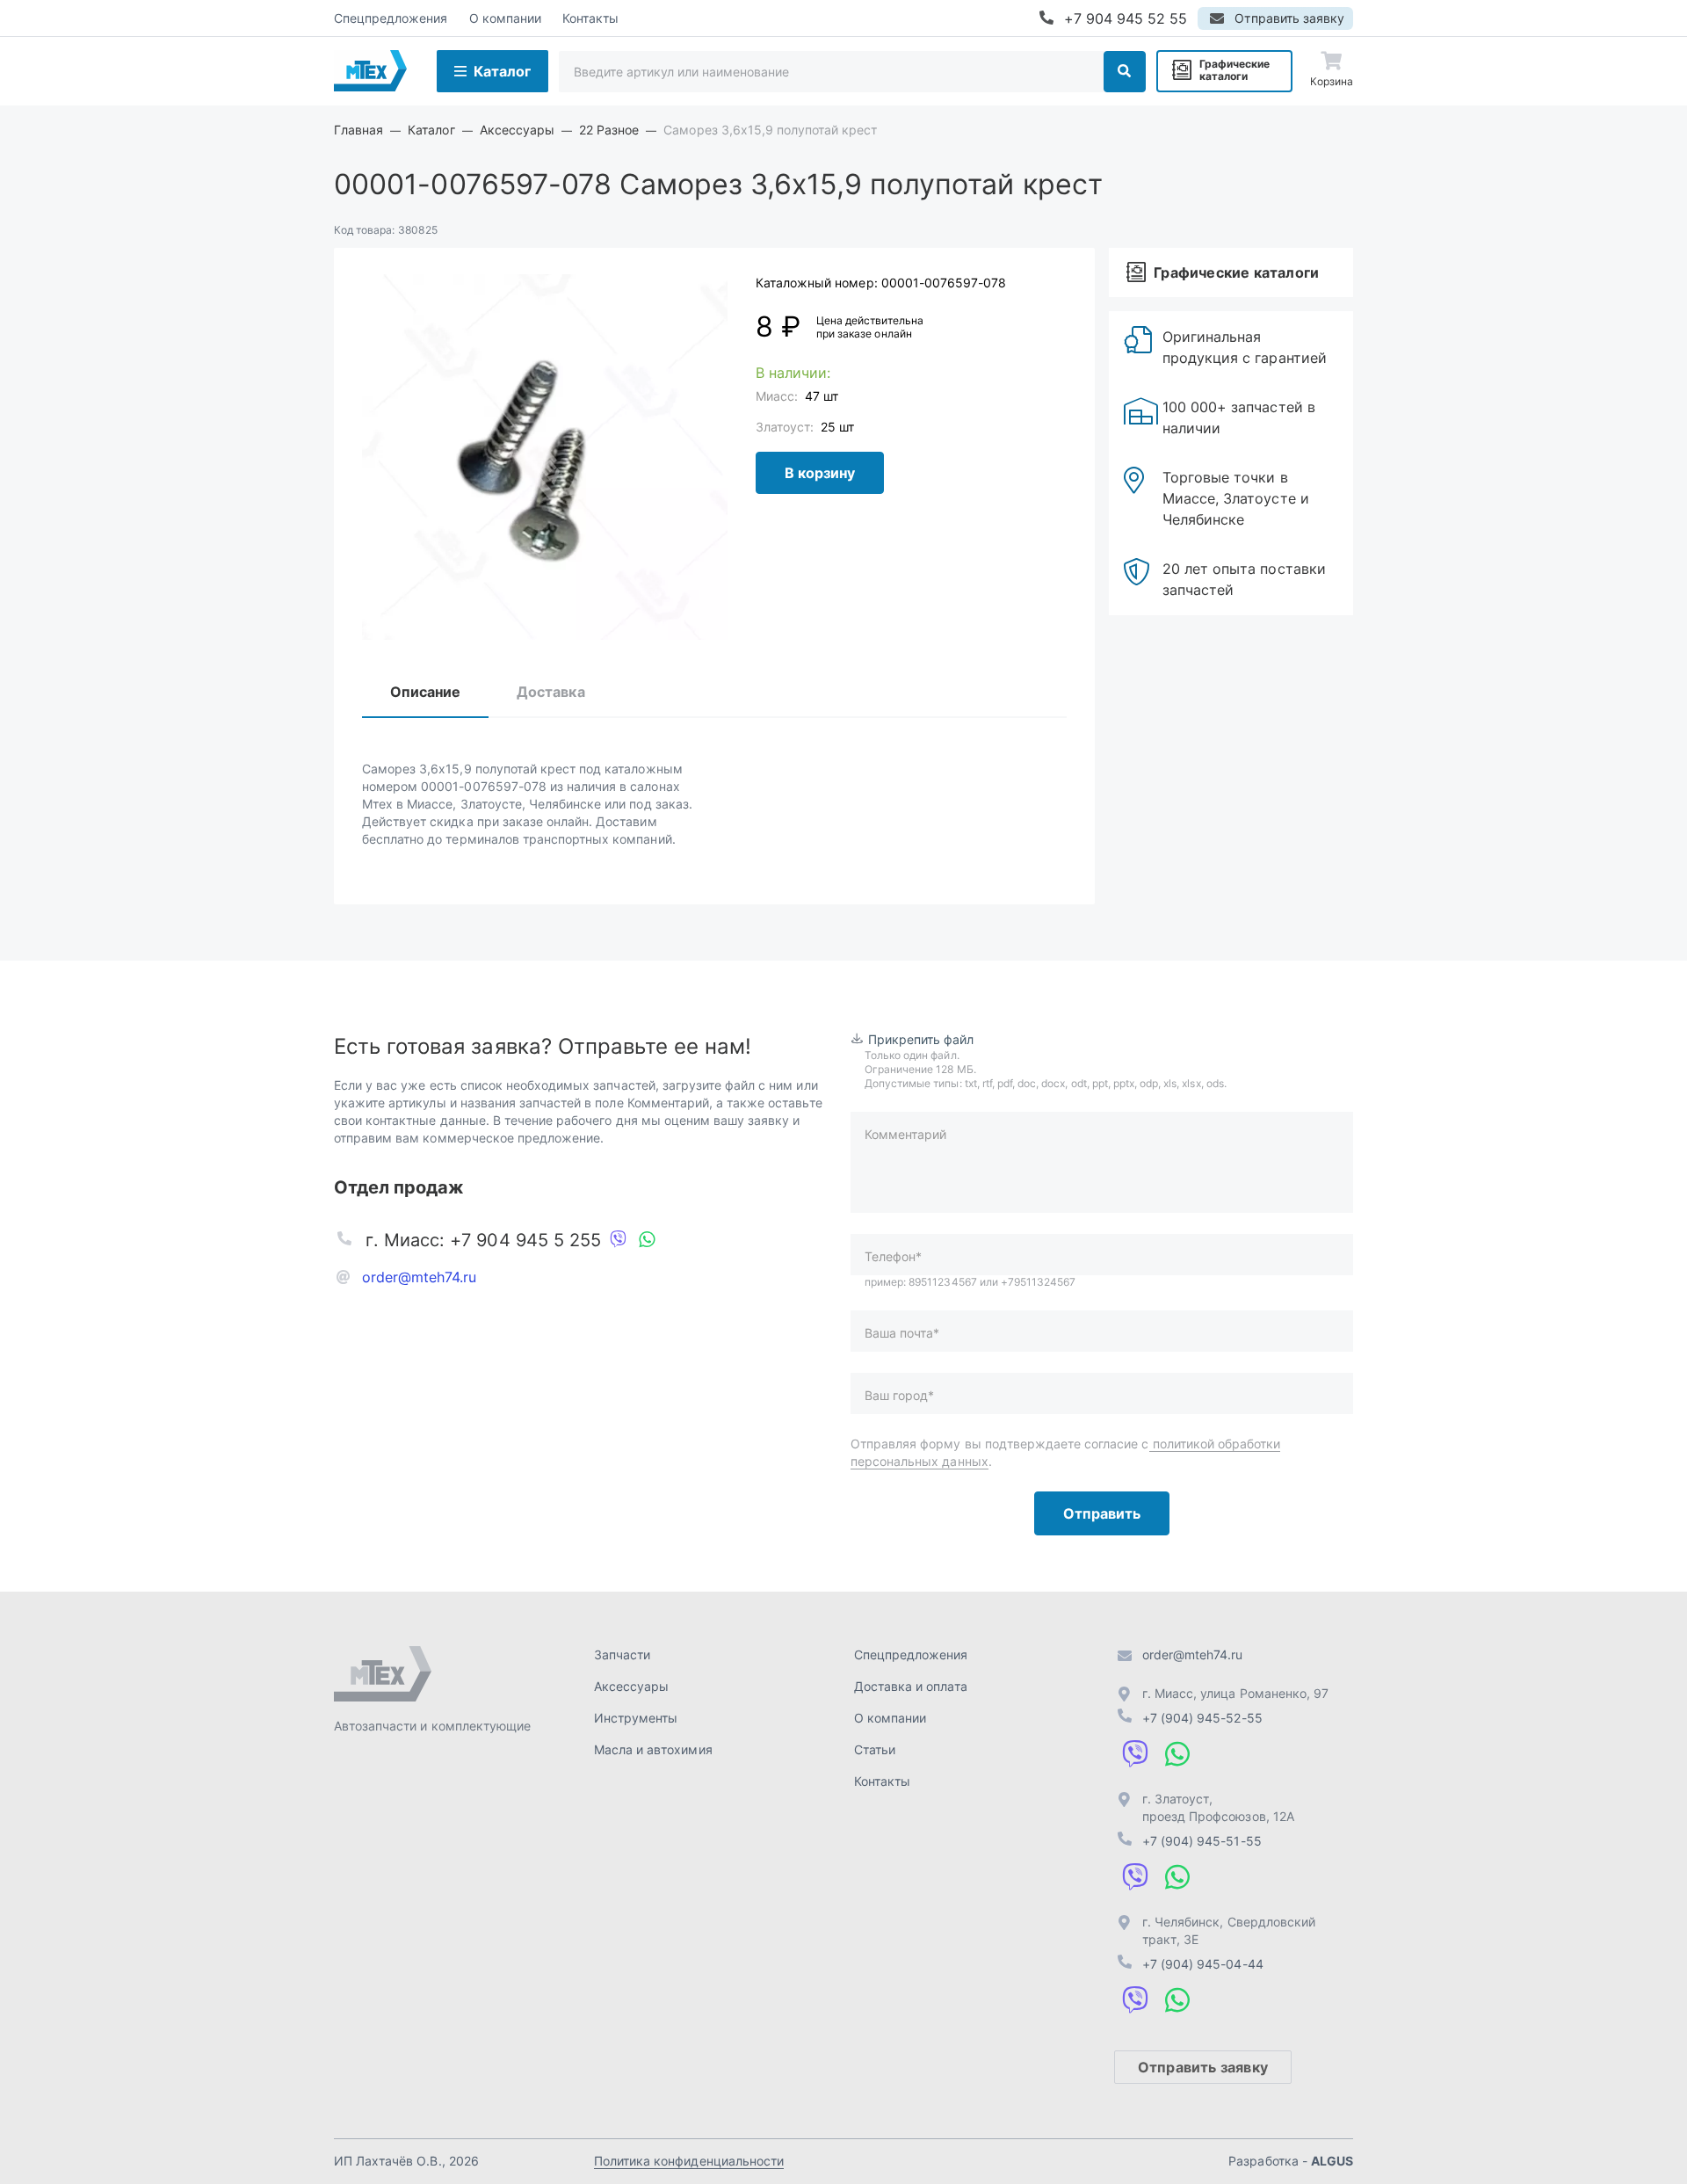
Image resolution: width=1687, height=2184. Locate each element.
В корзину (820, 473)
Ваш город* (899, 1395)
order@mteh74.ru (420, 1277)
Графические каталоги (1234, 70)
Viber (619, 1240)
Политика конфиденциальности (689, 2161)
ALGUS (1332, 2161)
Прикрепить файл (921, 1039)
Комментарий (905, 1134)
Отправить (1102, 1513)
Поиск (1125, 72)
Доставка (550, 692)
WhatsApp (647, 1240)
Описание (425, 692)
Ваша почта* (902, 1333)
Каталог (502, 71)
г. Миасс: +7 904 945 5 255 (483, 1240)
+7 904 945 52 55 (1126, 18)
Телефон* (893, 1256)
